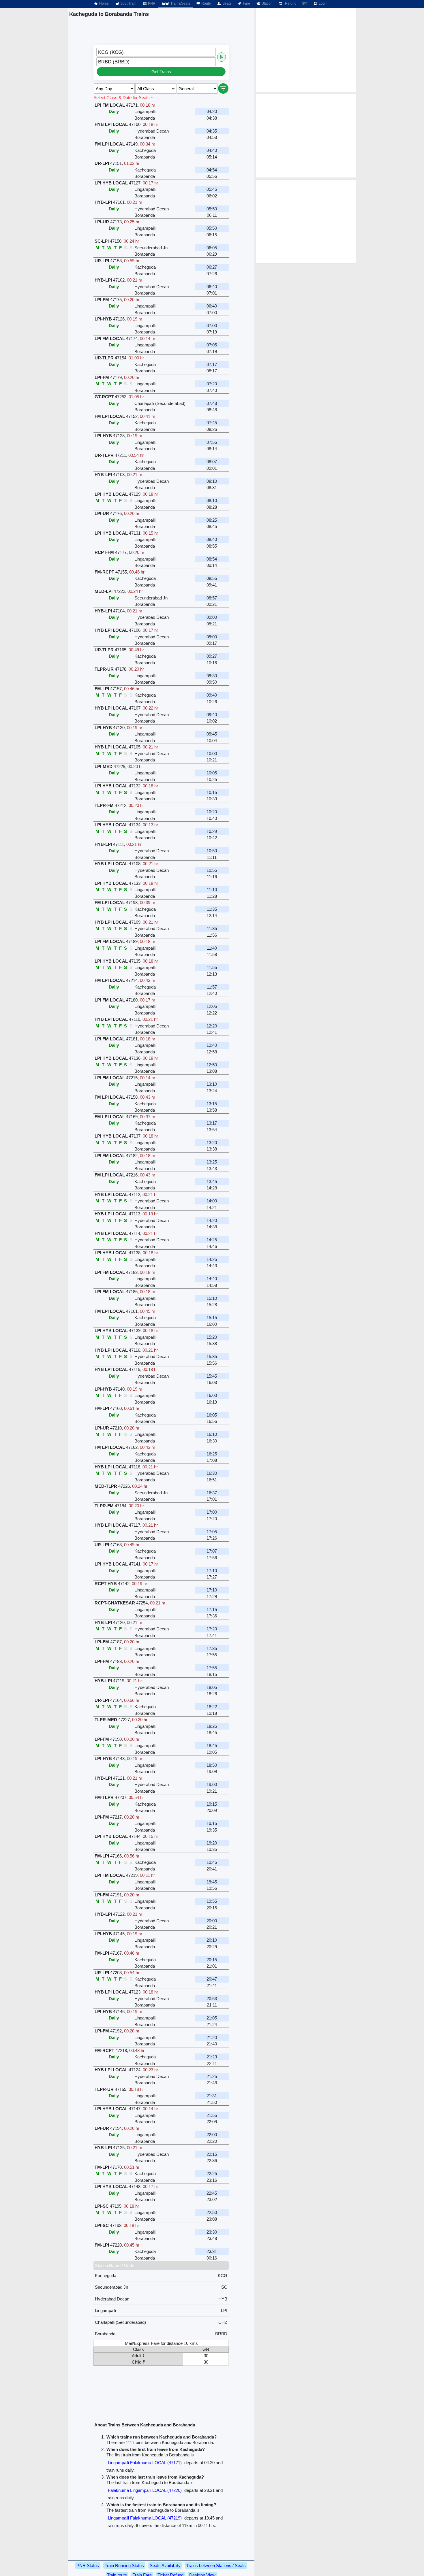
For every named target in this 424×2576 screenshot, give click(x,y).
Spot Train (128, 3)
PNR (151, 3)
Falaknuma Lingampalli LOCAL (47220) (145, 2490)
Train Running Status (124, 2565)
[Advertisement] (306, 50)
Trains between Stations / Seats (216, 2565)
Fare (246, 3)
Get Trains (161, 72)
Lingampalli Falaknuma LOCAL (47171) (145, 2463)
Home (104, 3)
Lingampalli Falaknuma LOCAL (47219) (145, 2518)
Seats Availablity (165, 2565)
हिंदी (305, 3)
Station (267, 3)
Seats (226, 3)
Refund (290, 3)
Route (206, 3)
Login (323, 3)
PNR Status (88, 2565)
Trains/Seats (180, 3)
